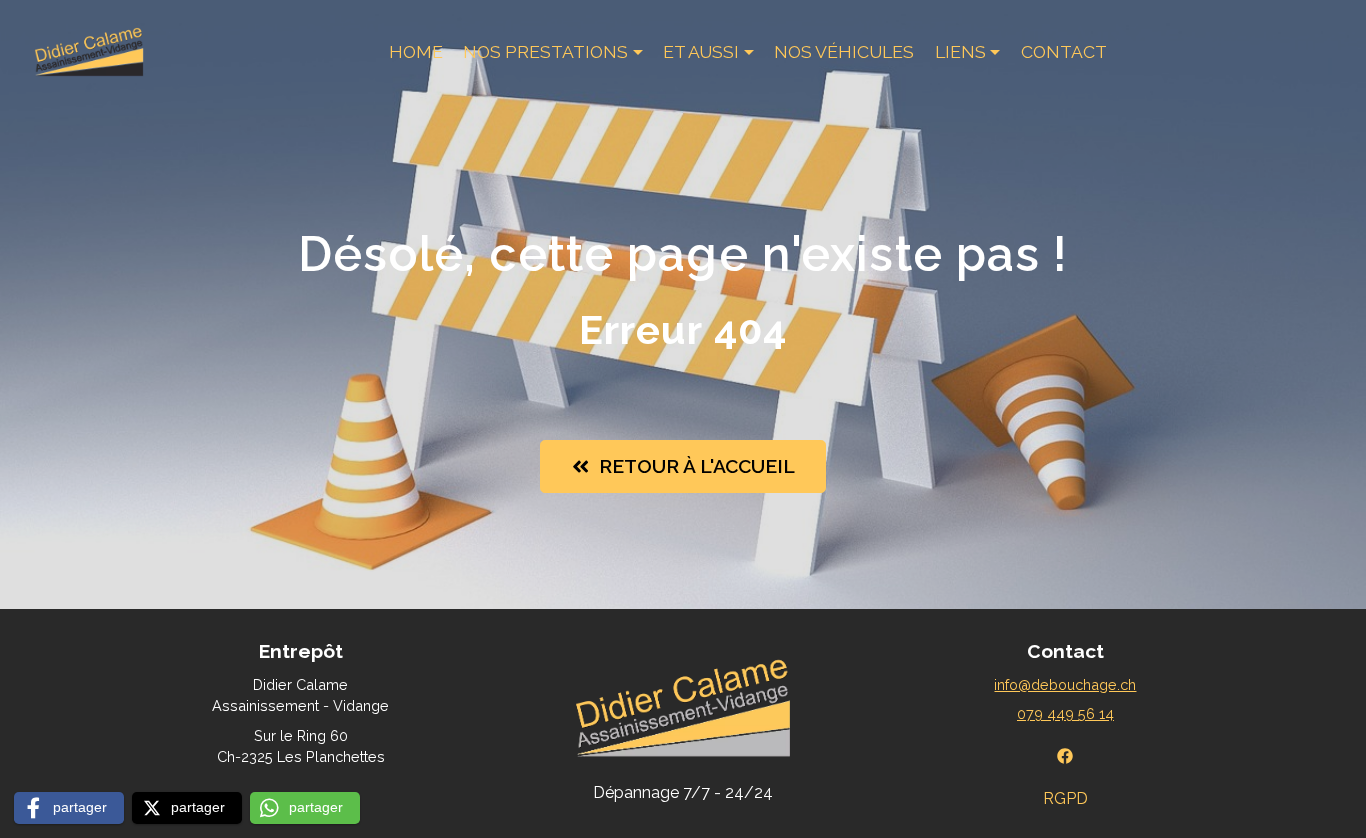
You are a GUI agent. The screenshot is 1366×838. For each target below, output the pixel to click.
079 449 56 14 (1065, 713)
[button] (69, 808)
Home (416, 51)
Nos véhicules (844, 51)
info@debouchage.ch (1065, 684)
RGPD (1065, 798)
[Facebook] (1065, 754)
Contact (1064, 51)
